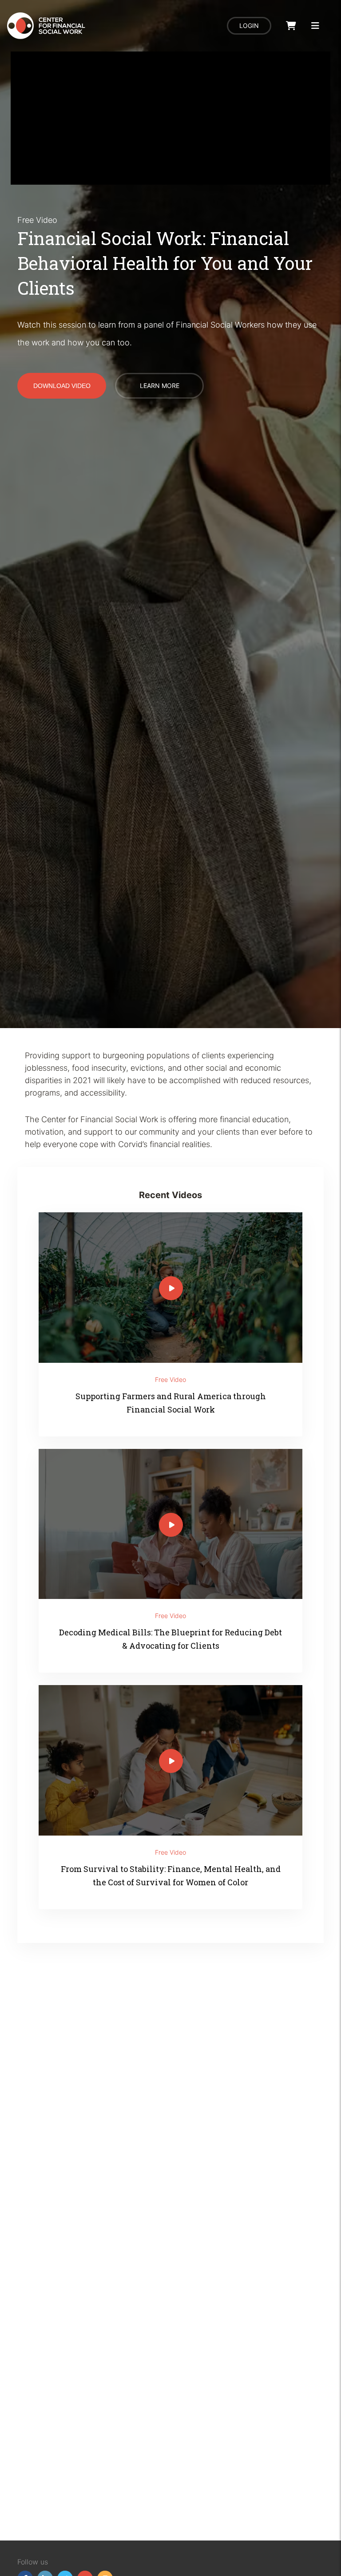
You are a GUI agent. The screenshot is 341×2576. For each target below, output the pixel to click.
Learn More (160, 386)
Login (249, 26)
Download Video (62, 386)
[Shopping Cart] (291, 26)
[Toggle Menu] (315, 26)
